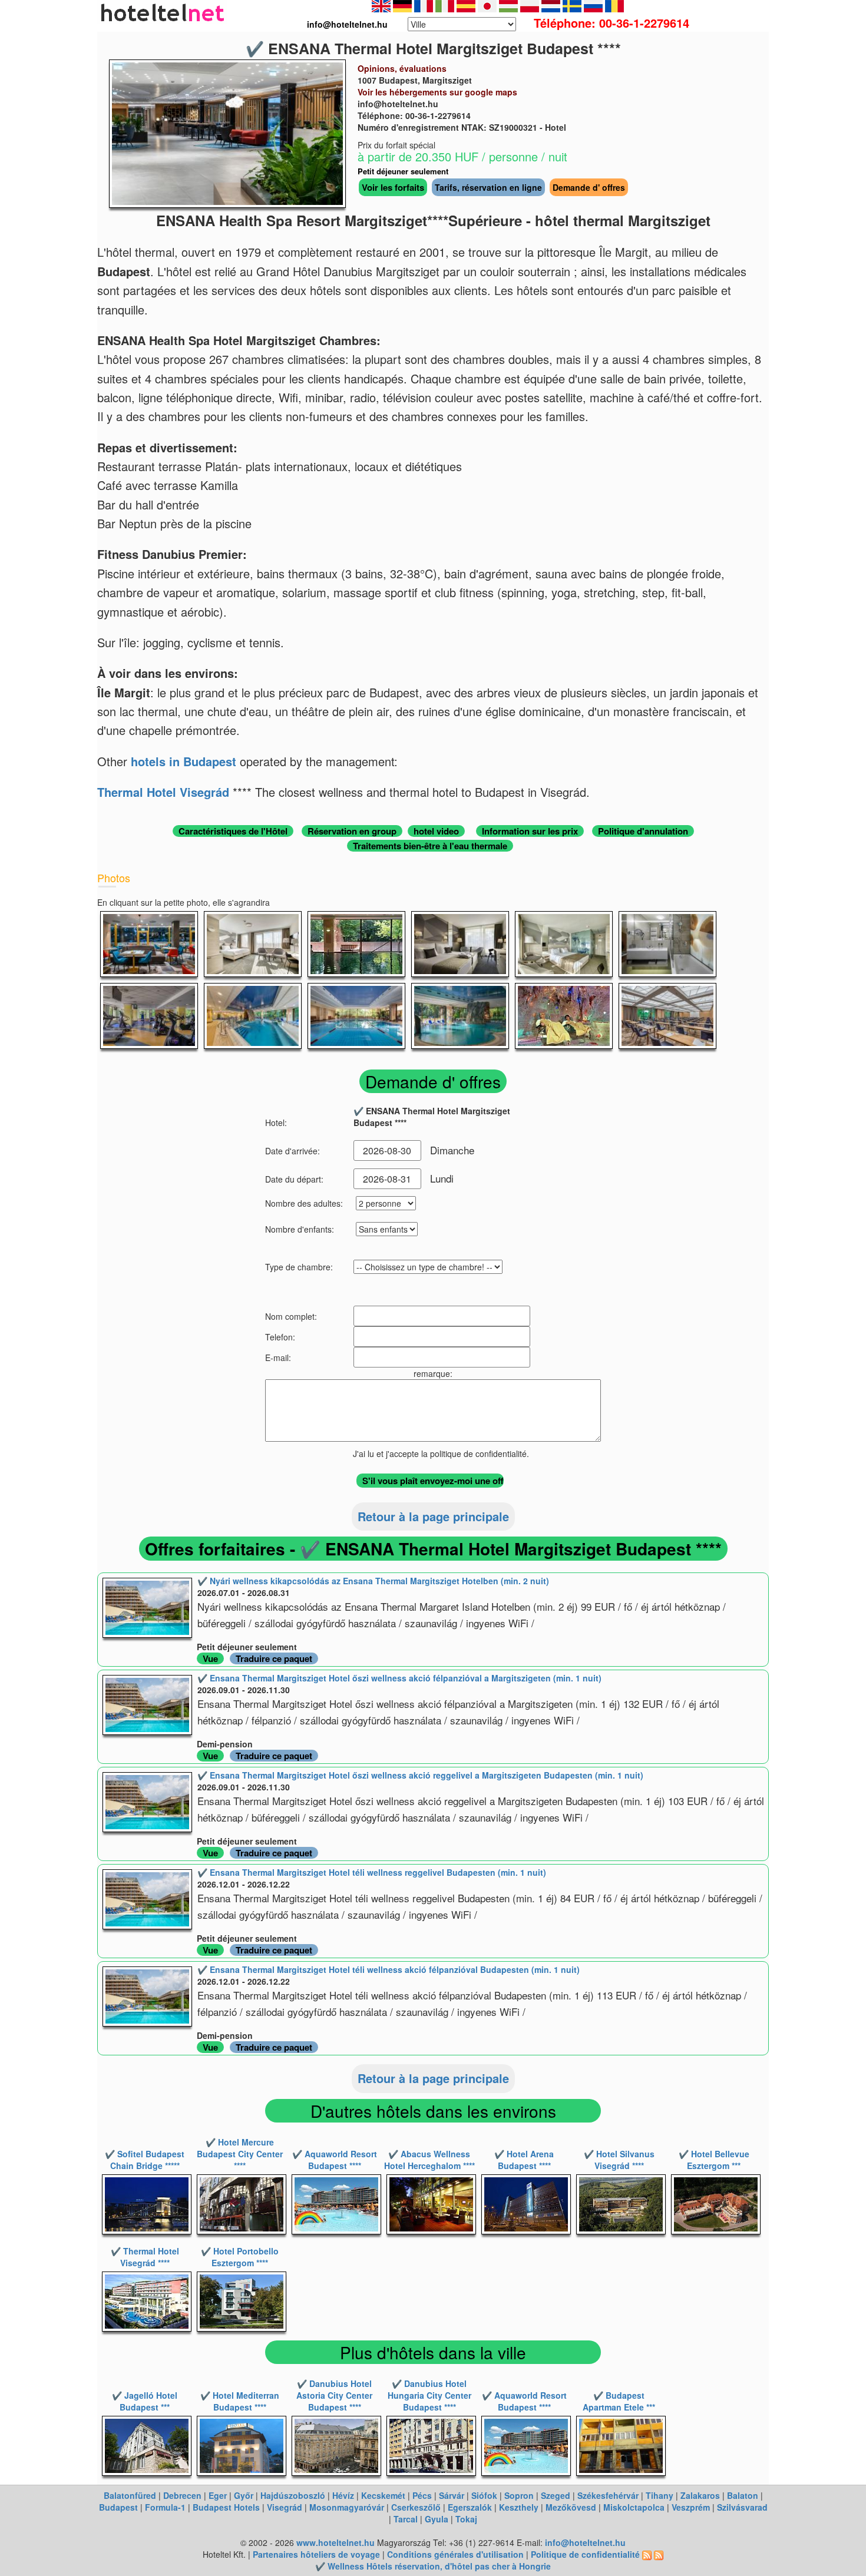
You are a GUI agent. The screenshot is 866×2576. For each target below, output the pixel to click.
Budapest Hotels (226, 2507)
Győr (244, 2495)
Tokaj (466, 2519)
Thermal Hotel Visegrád (163, 792)
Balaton (743, 2495)
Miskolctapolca (634, 2507)
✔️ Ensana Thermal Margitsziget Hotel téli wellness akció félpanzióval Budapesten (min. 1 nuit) (389, 1969)
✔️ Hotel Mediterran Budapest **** (240, 2401)
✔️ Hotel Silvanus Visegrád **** (619, 2160)
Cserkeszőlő (416, 2507)
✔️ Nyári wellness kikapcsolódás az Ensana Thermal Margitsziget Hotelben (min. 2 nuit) (373, 1581)
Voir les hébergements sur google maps (437, 92)
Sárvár (452, 2495)
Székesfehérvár (608, 2495)
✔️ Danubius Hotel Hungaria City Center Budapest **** (429, 2395)
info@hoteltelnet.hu (585, 2542)
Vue (210, 1658)
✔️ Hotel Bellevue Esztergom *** (714, 2160)
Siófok (484, 2495)
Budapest (118, 2507)
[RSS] (647, 2554)
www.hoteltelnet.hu (336, 2542)
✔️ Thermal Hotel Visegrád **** (145, 2257)
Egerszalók (470, 2507)
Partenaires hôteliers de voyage (316, 2554)
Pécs (422, 2495)
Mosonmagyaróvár (347, 2507)
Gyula (437, 2519)
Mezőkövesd (571, 2507)
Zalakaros (700, 2495)
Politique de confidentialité (585, 2554)
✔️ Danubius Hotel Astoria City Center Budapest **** (334, 2395)
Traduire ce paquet (274, 1658)
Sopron (519, 2495)
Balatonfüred (130, 2495)
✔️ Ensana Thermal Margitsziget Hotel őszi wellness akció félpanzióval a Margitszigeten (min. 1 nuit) (399, 1678)
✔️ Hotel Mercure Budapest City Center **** (240, 2154)
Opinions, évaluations (402, 68)
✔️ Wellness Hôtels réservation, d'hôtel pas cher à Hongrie (433, 2566)
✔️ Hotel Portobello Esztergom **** (240, 2257)
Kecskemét (383, 2495)
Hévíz (343, 2495)
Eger (218, 2495)
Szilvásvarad (742, 2507)
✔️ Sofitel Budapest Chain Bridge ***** (145, 2160)
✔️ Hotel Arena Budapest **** (524, 2160)
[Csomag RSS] (659, 2554)
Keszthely (519, 2507)
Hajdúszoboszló (293, 2495)
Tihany (660, 2495)
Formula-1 (165, 2507)
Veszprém (691, 2507)
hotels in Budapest (184, 761)
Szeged (556, 2495)
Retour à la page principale (433, 1516)
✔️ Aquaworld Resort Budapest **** (335, 2160)
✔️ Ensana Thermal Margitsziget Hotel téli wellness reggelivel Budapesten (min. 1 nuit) (372, 1872)
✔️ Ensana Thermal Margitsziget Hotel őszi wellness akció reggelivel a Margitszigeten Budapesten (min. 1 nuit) (420, 1775)
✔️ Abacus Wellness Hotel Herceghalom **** (429, 2160)
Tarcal (406, 2519)
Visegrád (285, 2507)
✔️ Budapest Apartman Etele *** (619, 2401)
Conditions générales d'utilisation (455, 2554)
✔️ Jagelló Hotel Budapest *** (145, 2401)
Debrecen (182, 2495)
